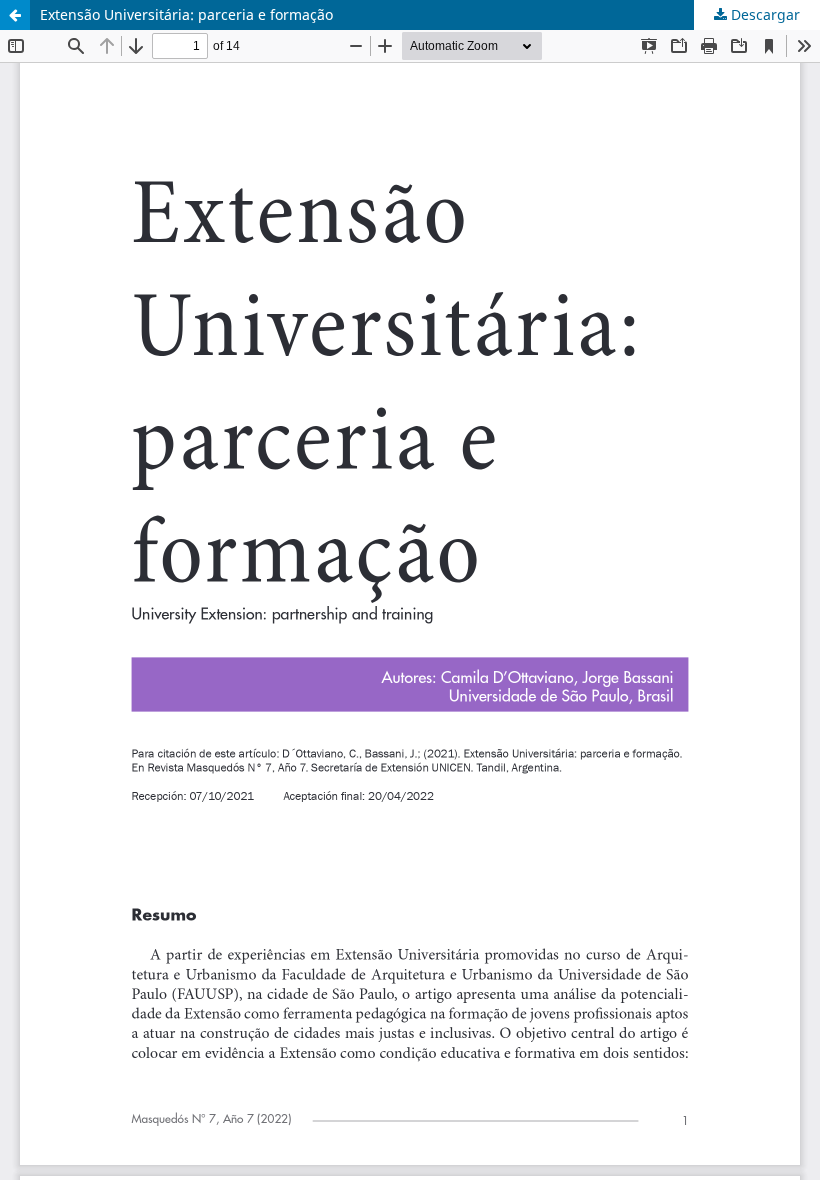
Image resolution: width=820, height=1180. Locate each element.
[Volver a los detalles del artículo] (15, 15)
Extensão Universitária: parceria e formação (186, 14)
